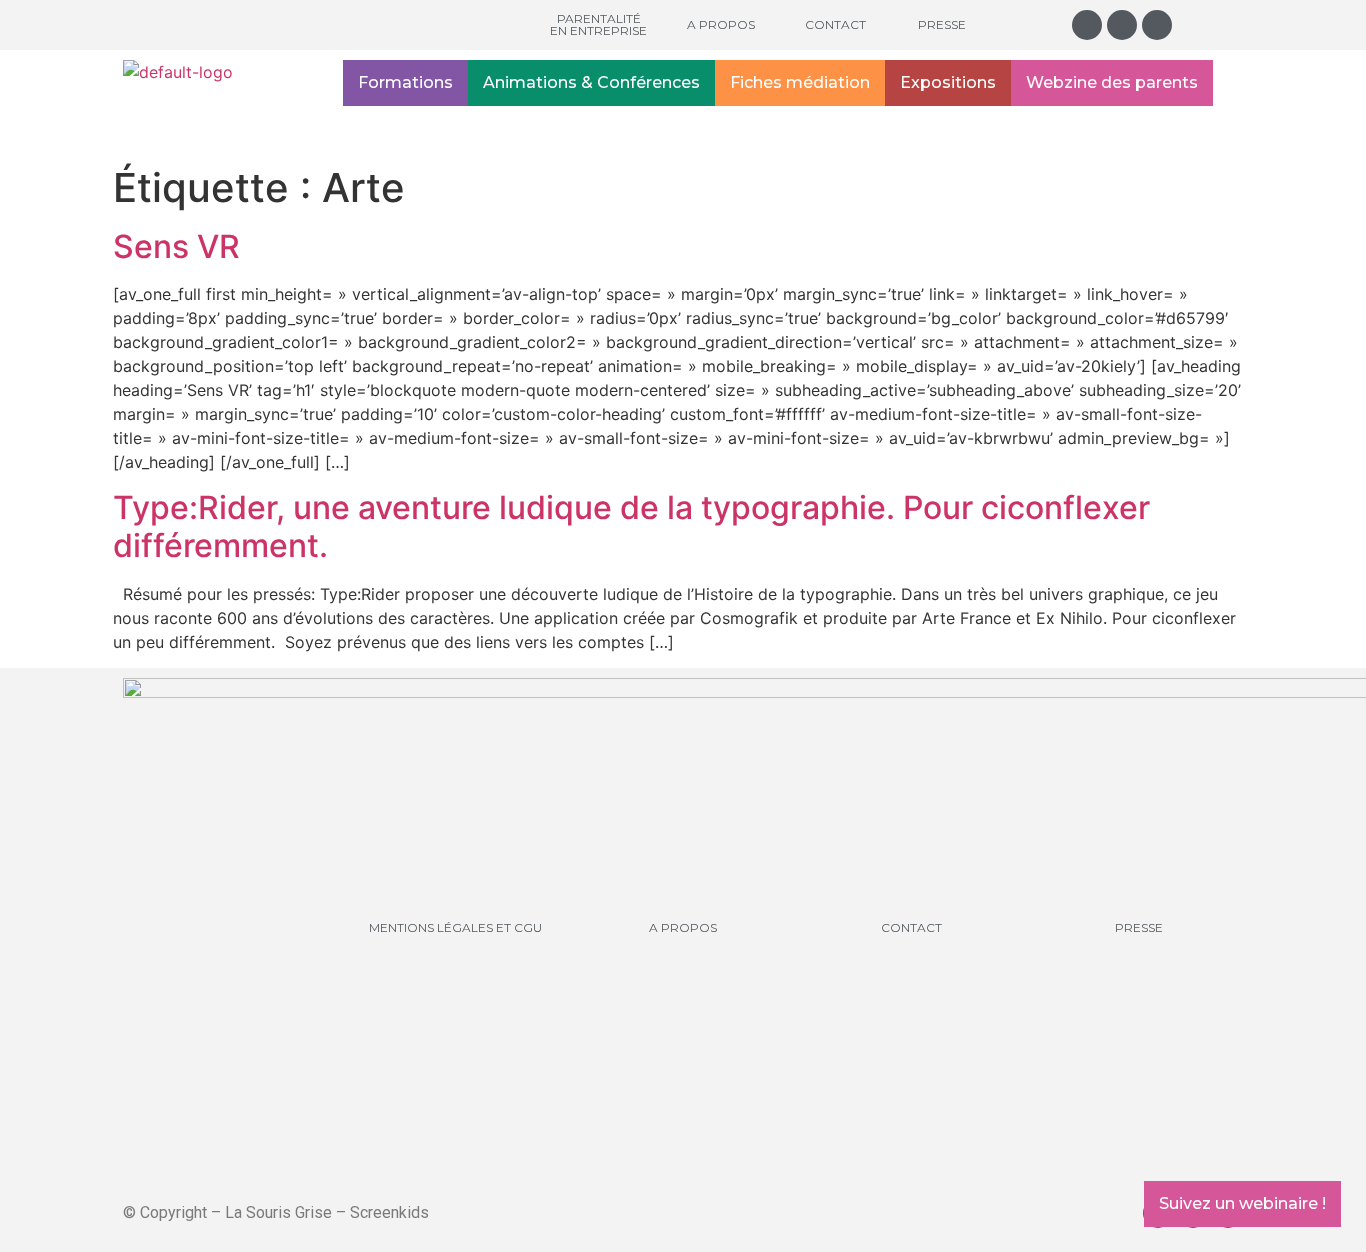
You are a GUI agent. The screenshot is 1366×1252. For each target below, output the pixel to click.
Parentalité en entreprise (598, 24)
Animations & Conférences (591, 82)
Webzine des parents (1112, 82)
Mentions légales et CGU (455, 927)
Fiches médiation (800, 82)
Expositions (948, 82)
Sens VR (176, 246)
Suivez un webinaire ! (1242, 1203)
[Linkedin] (1157, 25)
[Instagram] (1087, 25)
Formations (405, 82)
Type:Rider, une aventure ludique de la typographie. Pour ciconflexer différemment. (631, 526)
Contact (835, 24)
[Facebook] (1122, 25)
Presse (942, 24)
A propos (721, 24)
